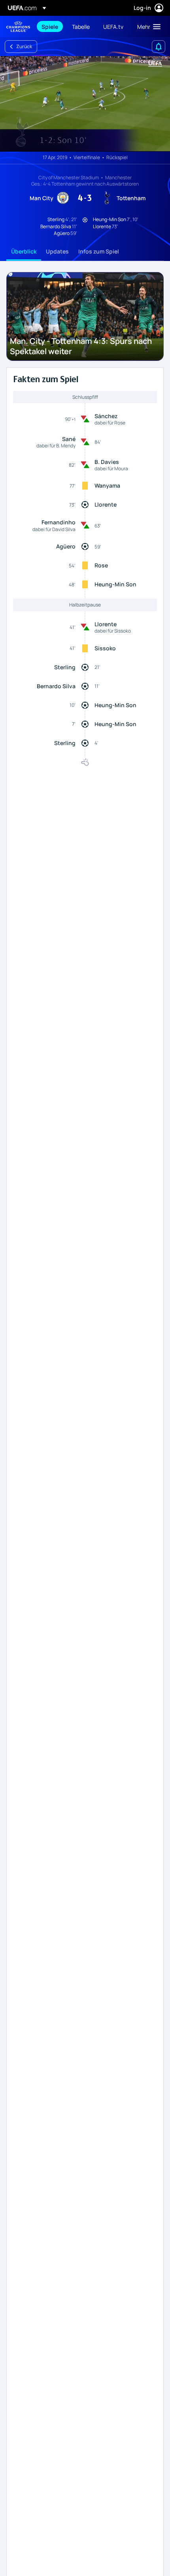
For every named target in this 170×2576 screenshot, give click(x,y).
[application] (85, 104)
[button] (147, 26)
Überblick (24, 251)
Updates (57, 251)
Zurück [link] (24, 46)
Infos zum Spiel (99, 251)
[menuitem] (50, 26)
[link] (50, 26)
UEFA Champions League (18, 27)
